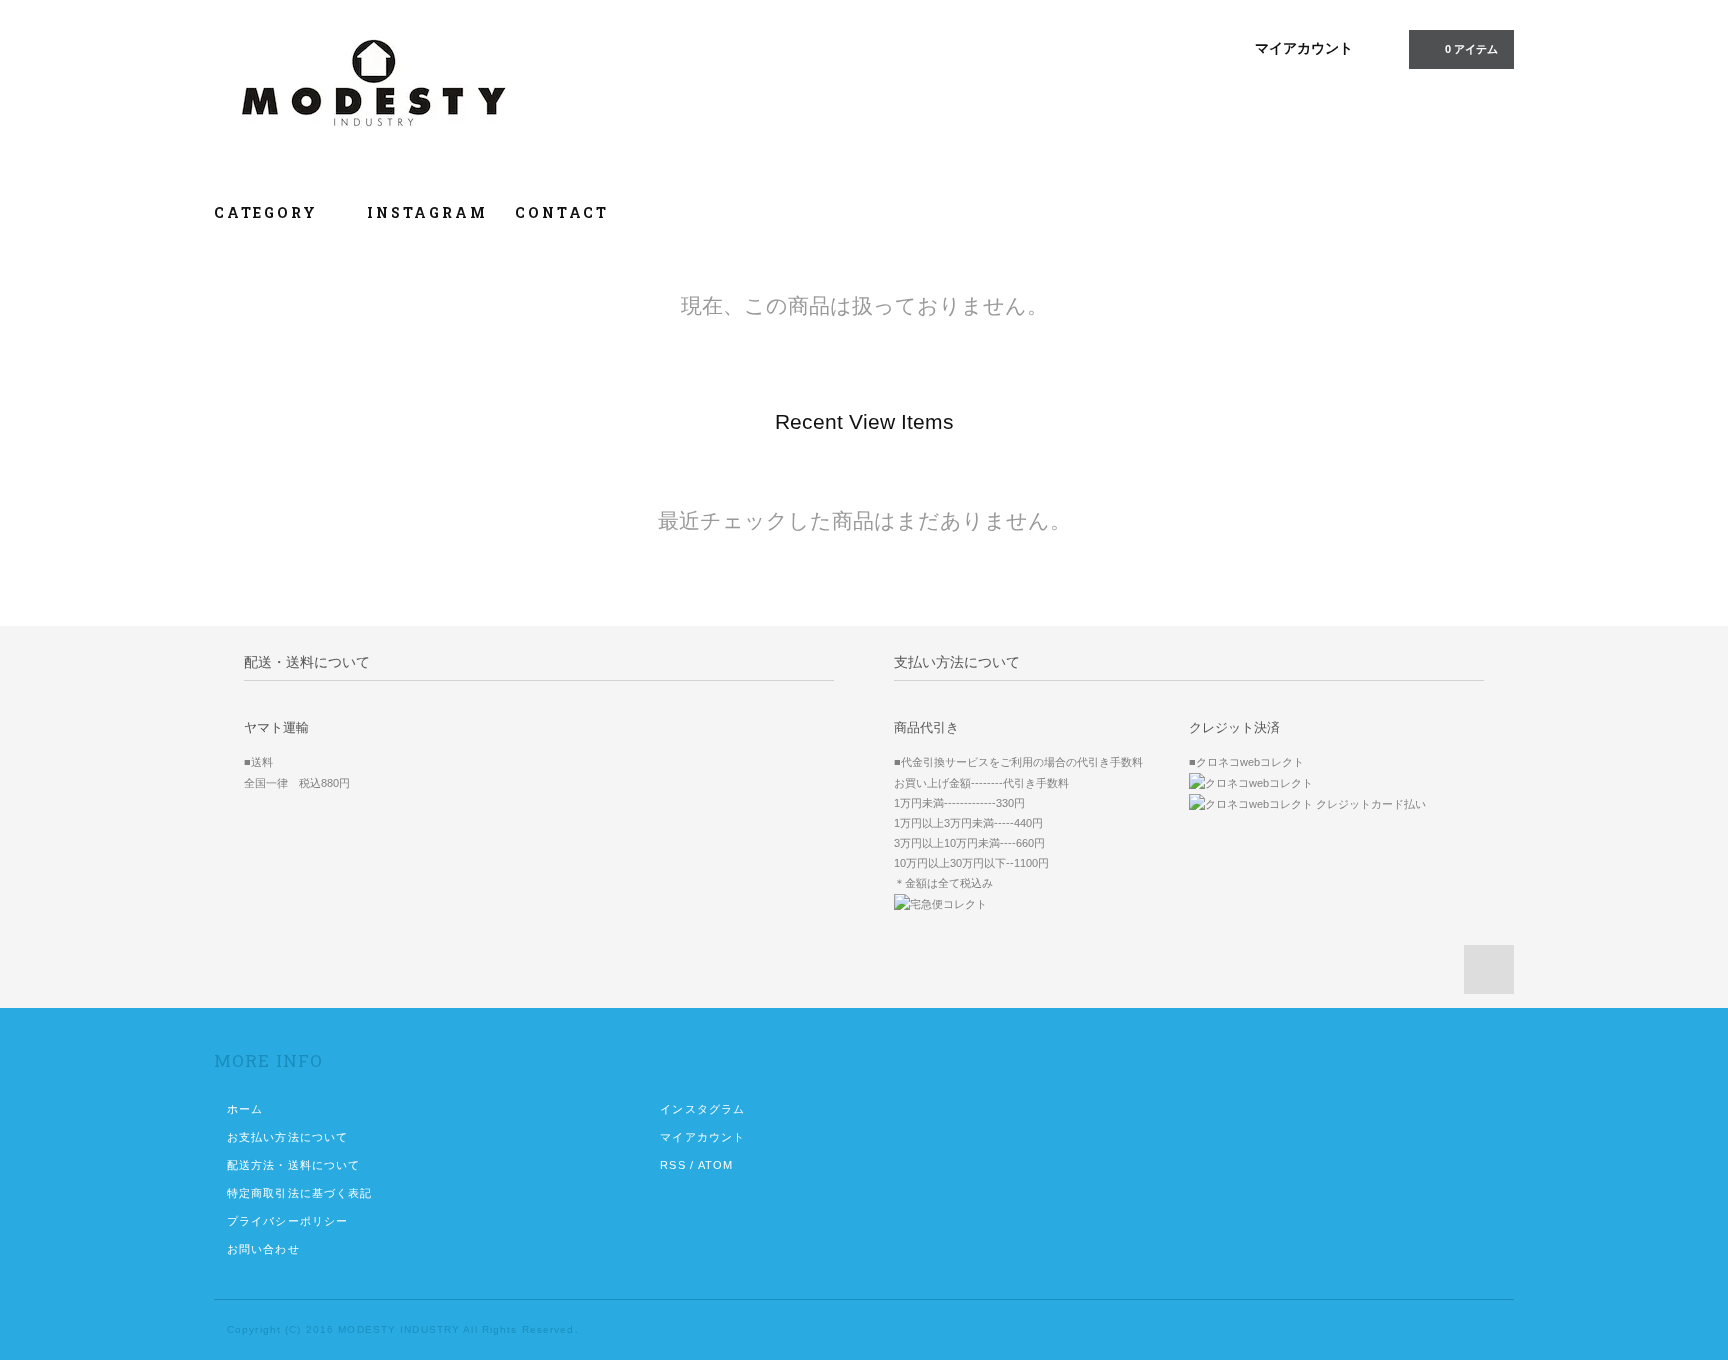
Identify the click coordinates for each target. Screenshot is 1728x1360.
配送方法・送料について (293, 1165)
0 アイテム (1471, 49)
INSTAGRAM (427, 212)
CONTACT (562, 212)
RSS (672, 1165)
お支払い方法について (287, 1137)
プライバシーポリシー (287, 1221)
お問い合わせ (263, 1249)
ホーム (245, 1109)
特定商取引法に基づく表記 (299, 1193)
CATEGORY (268, 212)
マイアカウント (1304, 48)
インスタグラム (702, 1109)
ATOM (715, 1165)
